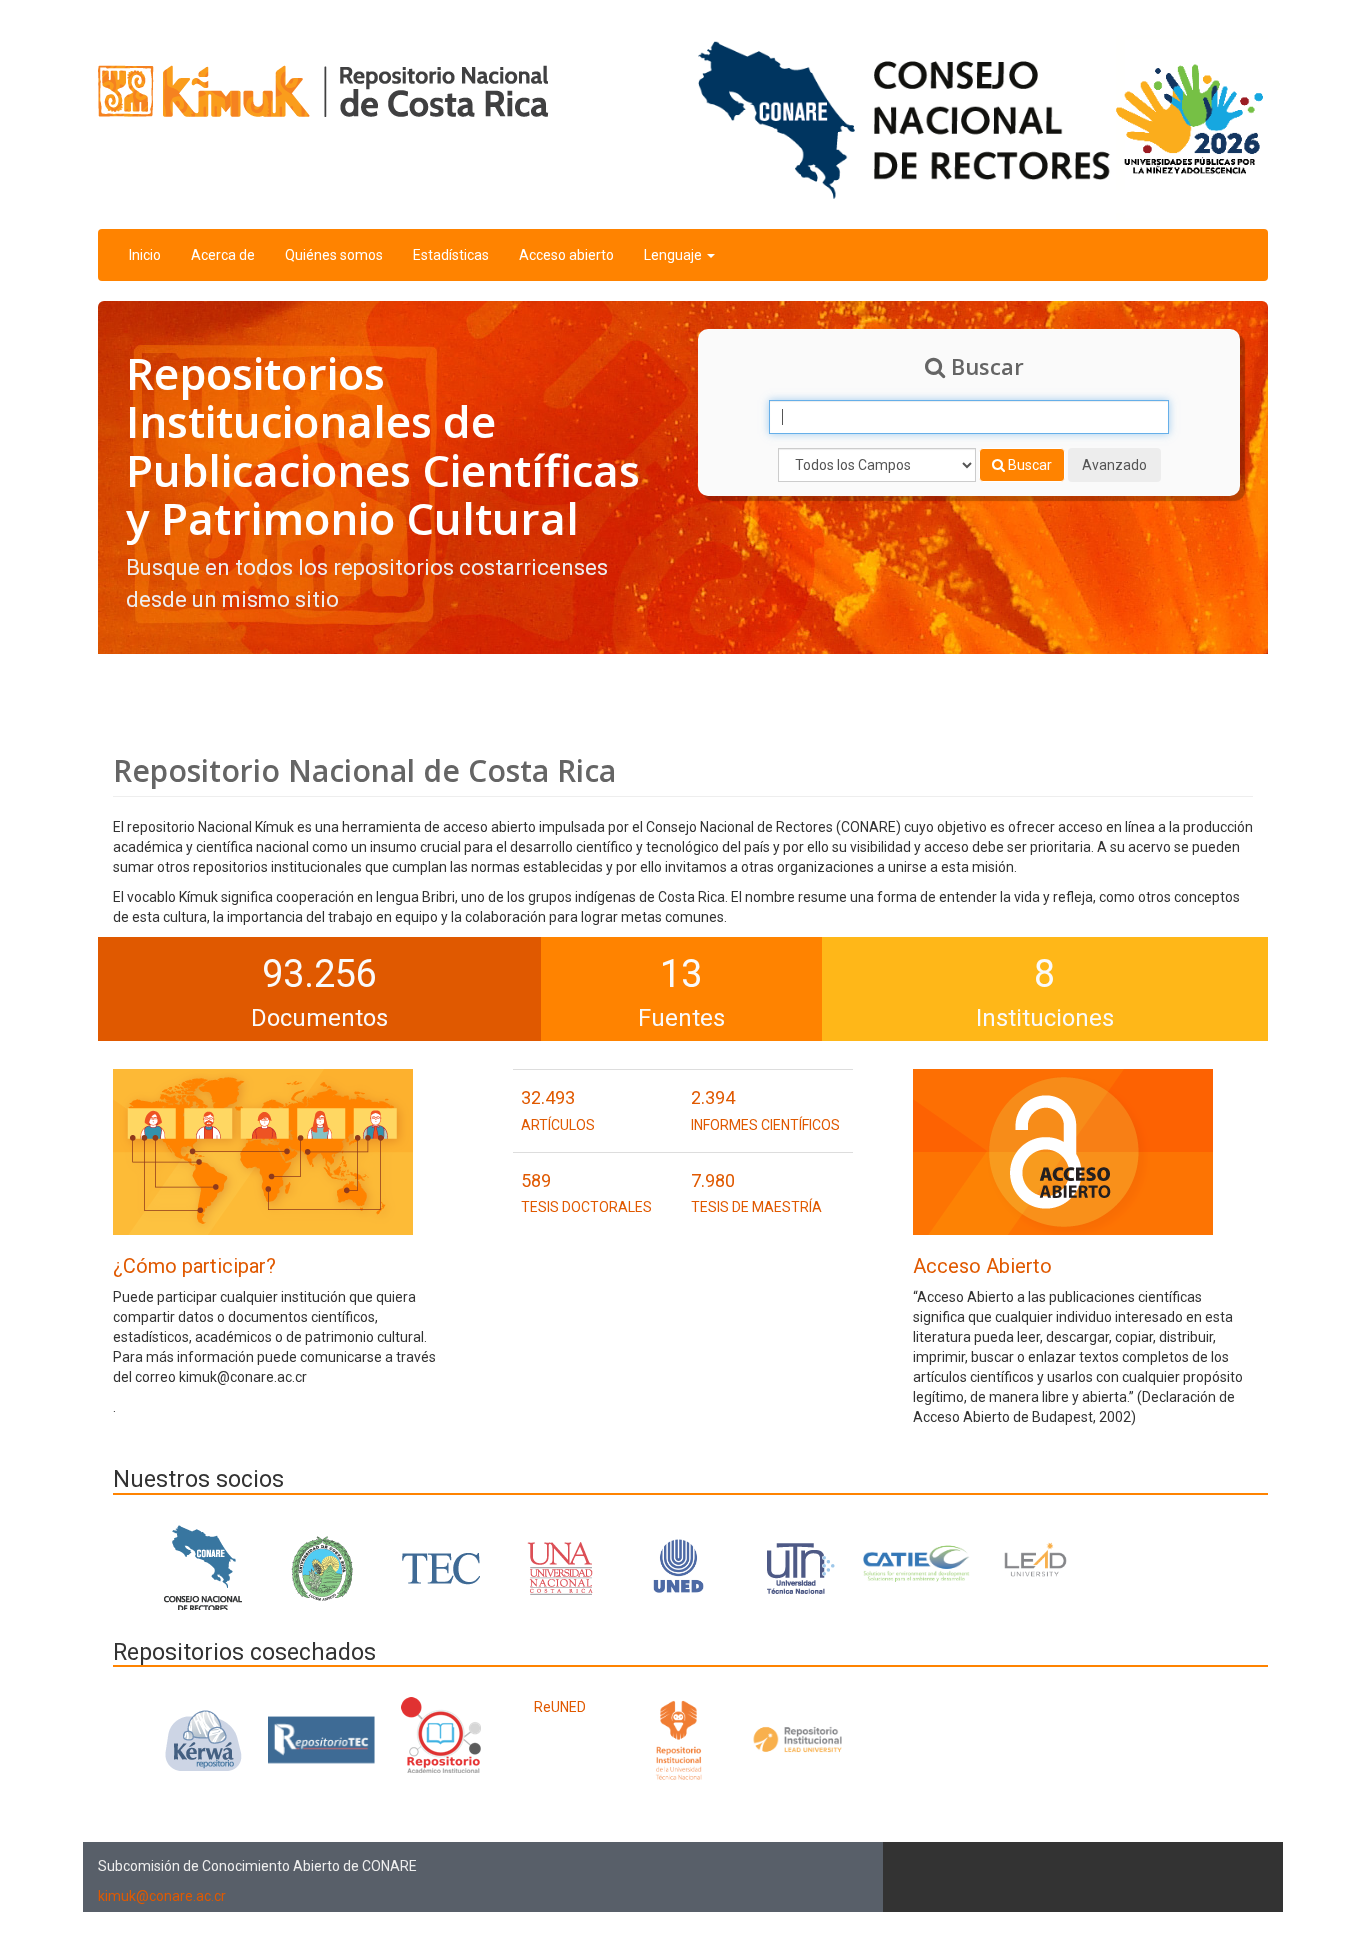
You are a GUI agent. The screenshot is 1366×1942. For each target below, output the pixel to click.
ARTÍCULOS (558, 1125)
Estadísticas (451, 255)
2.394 (713, 1097)
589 (536, 1180)
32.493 (548, 1097)
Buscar (1028, 465)
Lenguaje (674, 255)
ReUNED (560, 1707)
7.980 (713, 1180)
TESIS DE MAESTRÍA (756, 1207)
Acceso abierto (566, 255)
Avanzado (1114, 465)
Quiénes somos (334, 255)
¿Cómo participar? (194, 1266)
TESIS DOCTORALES (586, 1207)
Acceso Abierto (982, 1266)
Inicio (145, 255)
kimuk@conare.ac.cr (162, 1896)
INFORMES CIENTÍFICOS (765, 1125)
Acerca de (223, 255)
